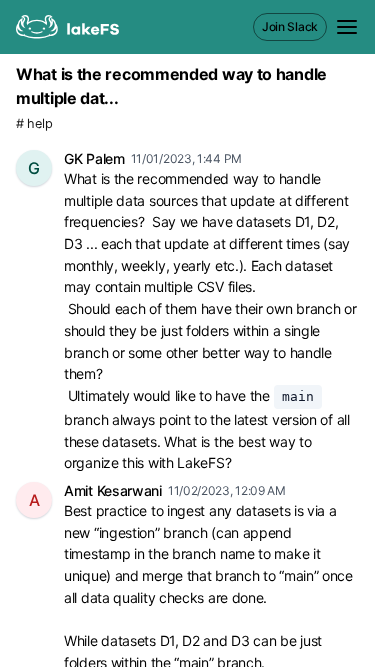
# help (34, 123)
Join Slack (290, 26)
